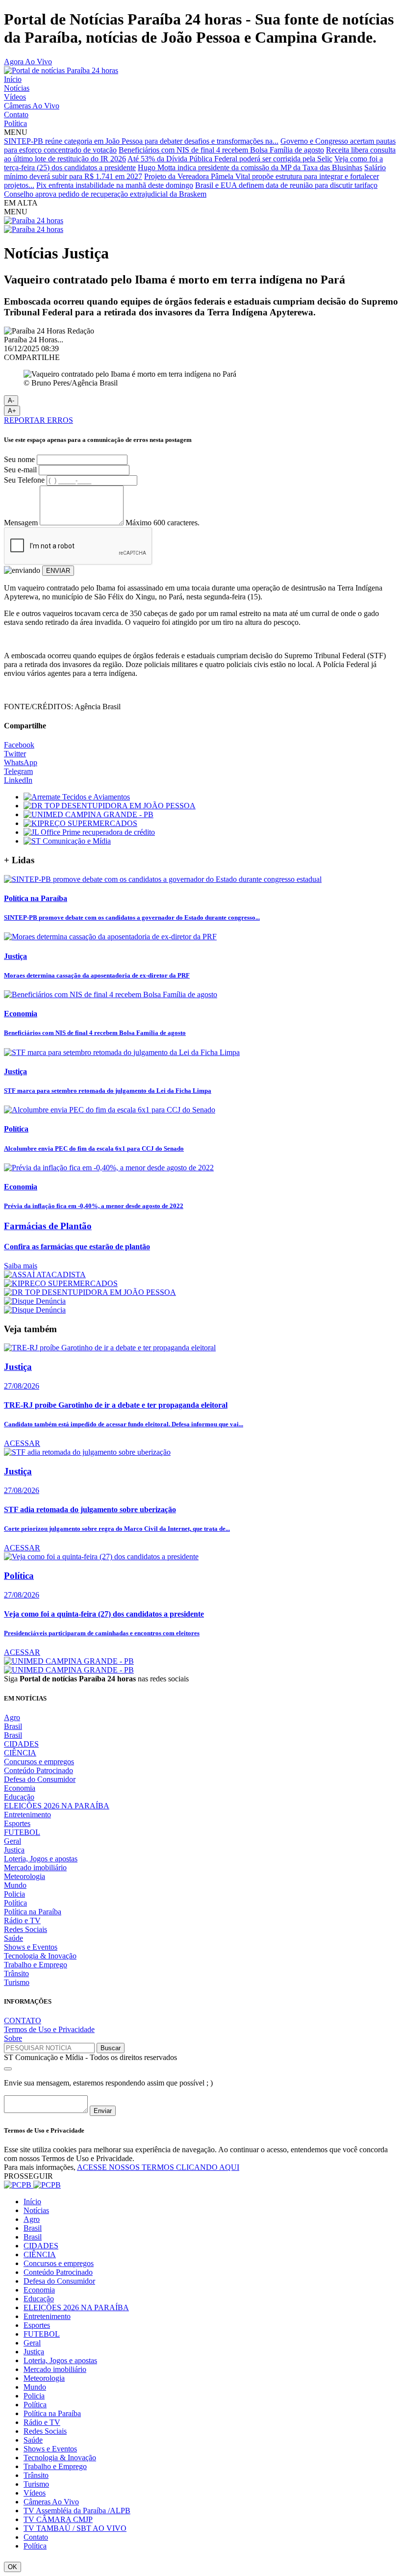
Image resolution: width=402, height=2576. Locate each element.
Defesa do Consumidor (40, 1779)
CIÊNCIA (20, 1753)
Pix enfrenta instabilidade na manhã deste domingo (115, 185)
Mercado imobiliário (35, 1868)
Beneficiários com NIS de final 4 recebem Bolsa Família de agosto (221, 150)
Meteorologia (25, 1876)
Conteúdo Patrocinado (38, 1770)
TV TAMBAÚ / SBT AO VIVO (75, 2528)
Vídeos (15, 97)
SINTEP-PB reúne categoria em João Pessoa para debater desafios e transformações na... (141, 141)
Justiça (14, 1850)
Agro (12, 1717)
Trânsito (16, 1973)
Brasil (13, 1726)
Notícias (17, 88)
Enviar (103, 2111)
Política (15, 123)
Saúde (13, 1938)
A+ (12, 411)
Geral (13, 1841)
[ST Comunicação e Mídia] (67, 841)
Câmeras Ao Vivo (32, 106)
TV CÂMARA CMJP (58, 2519)
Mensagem (21, 523)
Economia (20, 1788)
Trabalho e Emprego (36, 1965)
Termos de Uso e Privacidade (49, 2029)
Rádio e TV (22, 1920)
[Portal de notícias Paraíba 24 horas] (61, 70)
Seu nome (19, 459)
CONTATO (23, 2021)
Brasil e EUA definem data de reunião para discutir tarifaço (286, 185)
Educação (19, 1797)
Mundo (15, 1885)
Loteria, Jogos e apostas (41, 1859)
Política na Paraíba (33, 1912)
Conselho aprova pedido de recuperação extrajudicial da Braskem (105, 194)
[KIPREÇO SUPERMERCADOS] (80, 823)
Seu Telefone (24, 480)
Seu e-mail (20, 470)
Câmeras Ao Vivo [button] (51, 2502)
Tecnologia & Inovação (40, 1956)
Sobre (13, 2038)
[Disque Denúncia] (35, 1301)
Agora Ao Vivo (28, 62)
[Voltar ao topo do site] (8, 2069)
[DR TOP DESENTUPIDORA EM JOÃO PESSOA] (110, 806)
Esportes (17, 1823)
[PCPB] (32, 2185)
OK (13, 2567)
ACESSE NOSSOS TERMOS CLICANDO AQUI (158, 2167)
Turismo (17, 1982)
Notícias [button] (36, 2210)
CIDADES (21, 1744)
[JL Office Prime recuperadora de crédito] (89, 832)
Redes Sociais (25, 1929)
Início (13, 79)
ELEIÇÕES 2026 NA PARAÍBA (57, 1806)
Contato (16, 115)
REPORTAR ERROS (38, 420)
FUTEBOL (22, 1832)
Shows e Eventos (31, 1947)
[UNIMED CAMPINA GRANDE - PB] (88, 814)
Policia (14, 1894)
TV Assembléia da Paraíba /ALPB (77, 2511)
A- (11, 400)
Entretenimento (27, 1815)
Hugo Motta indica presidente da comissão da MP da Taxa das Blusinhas (250, 167)
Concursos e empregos (39, 1762)
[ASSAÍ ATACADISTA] (45, 1275)
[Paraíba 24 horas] (34, 220)
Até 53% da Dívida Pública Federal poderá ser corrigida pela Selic (230, 159)
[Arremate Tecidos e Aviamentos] (77, 797)
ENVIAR (58, 571)
